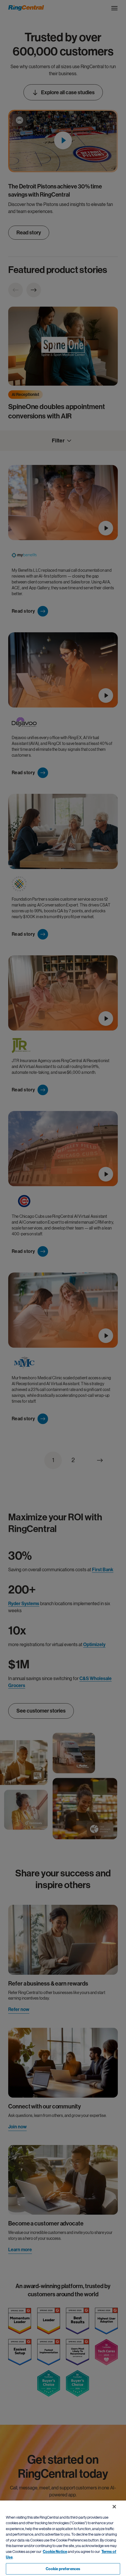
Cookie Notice (55, 2552)
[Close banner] (114, 2507)
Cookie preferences (63, 2569)
